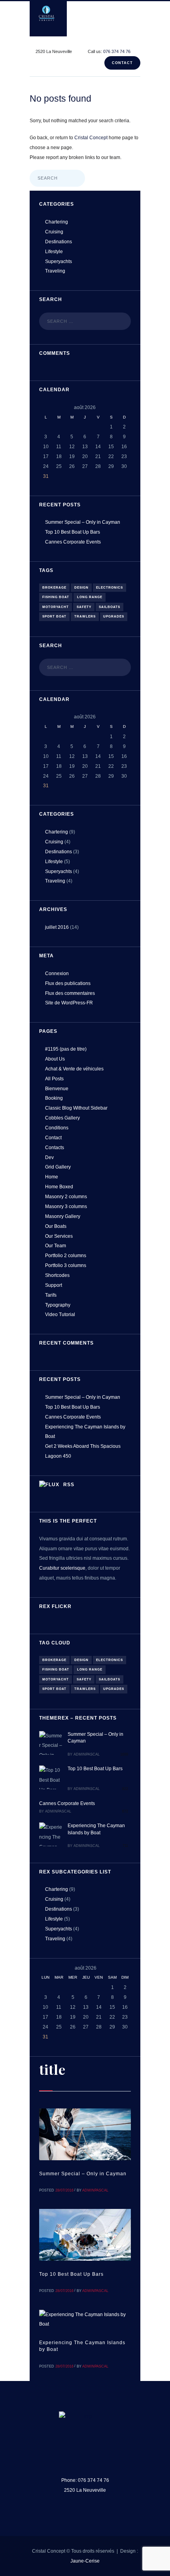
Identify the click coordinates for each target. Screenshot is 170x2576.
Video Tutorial (60, 1315)
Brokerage (54, 588)
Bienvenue (57, 1089)
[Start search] (76, 179)
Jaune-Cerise (85, 2561)
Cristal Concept (91, 138)
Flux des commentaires (70, 993)
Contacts (55, 1148)
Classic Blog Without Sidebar (76, 1108)
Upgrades (114, 617)
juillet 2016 (57, 927)
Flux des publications (68, 983)
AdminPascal (87, 1754)
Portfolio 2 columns (66, 1256)
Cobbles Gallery (62, 1118)
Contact (122, 63)
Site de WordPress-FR (69, 1003)
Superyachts (59, 261)
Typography (58, 1305)
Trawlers (85, 617)
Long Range (90, 597)
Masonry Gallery (63, 1216)
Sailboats (110, 607)
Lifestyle (54, 252)
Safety (84, 607)
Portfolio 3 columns (66, 1265)
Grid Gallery (58, 1167)
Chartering (57, 222)
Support (54, 1285)
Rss (69, 1485)
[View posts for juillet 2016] (46, 408)
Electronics (110, 588)
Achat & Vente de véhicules (74, 1069)
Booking (54, 1098)
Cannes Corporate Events (73, 542)
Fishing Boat (56, 597)
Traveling (55, 271)
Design (81, 588)
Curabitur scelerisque (62, 1568)
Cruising (54, 232)
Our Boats (56, 1226)
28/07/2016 (64, 2190)
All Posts (54, 1079)
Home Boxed (59, 1187)
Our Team (56, 1246)
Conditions (57, 1128)
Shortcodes (57, 1275)
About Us (55, 1059)
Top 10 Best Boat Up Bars (73, 532)
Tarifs (51, 1295)
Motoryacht (56, 607)
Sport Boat (54, 617)
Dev (49, 1157)
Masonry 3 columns (66, 1207)
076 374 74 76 (117, 51)
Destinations (59, 242)
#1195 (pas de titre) (66, 1049)
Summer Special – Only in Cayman (83, 522)
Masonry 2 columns (66, 1197)
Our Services (59, 1236)
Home (52, 1177)
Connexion (57, 974)
